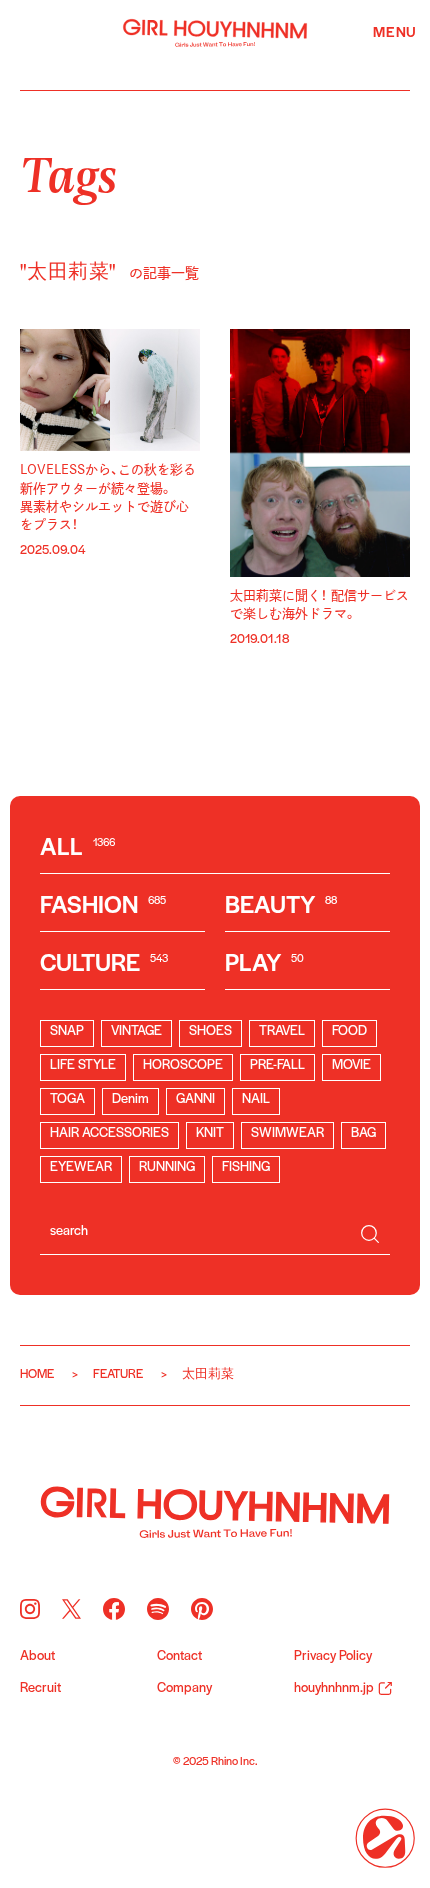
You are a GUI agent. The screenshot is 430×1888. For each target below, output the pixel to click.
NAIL (256, 1099)
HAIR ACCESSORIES (109, 1133)
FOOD (349, 1031)
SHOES (210, 1031)
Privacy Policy (333, 1657)
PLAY (264, 964)
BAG (363, 1133)
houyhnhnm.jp (334, 1689)
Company (184, 1689)
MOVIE (351, 1065)
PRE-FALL (277, 1065)
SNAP (67, 1031)
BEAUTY (281, 906)
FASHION (103, 906)
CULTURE (104, 964)
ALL (77, 848)
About (37, 1657)
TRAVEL (282, 1031)
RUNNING (167, 1167)
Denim (130, 1099)
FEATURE (118, 1374)
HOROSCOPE (183, 1065)
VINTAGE (136, 1031)
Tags (68, 172)
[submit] (370, 1234)
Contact (179, 1657)
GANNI (195, 1099)
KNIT (210, 1133)
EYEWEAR (81, 1167)
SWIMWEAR (287, 1133)
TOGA (67, 1099)
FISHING (246, 1167)
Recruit (40, 1689)
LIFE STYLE (83, 1065)
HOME (37, 1374)
